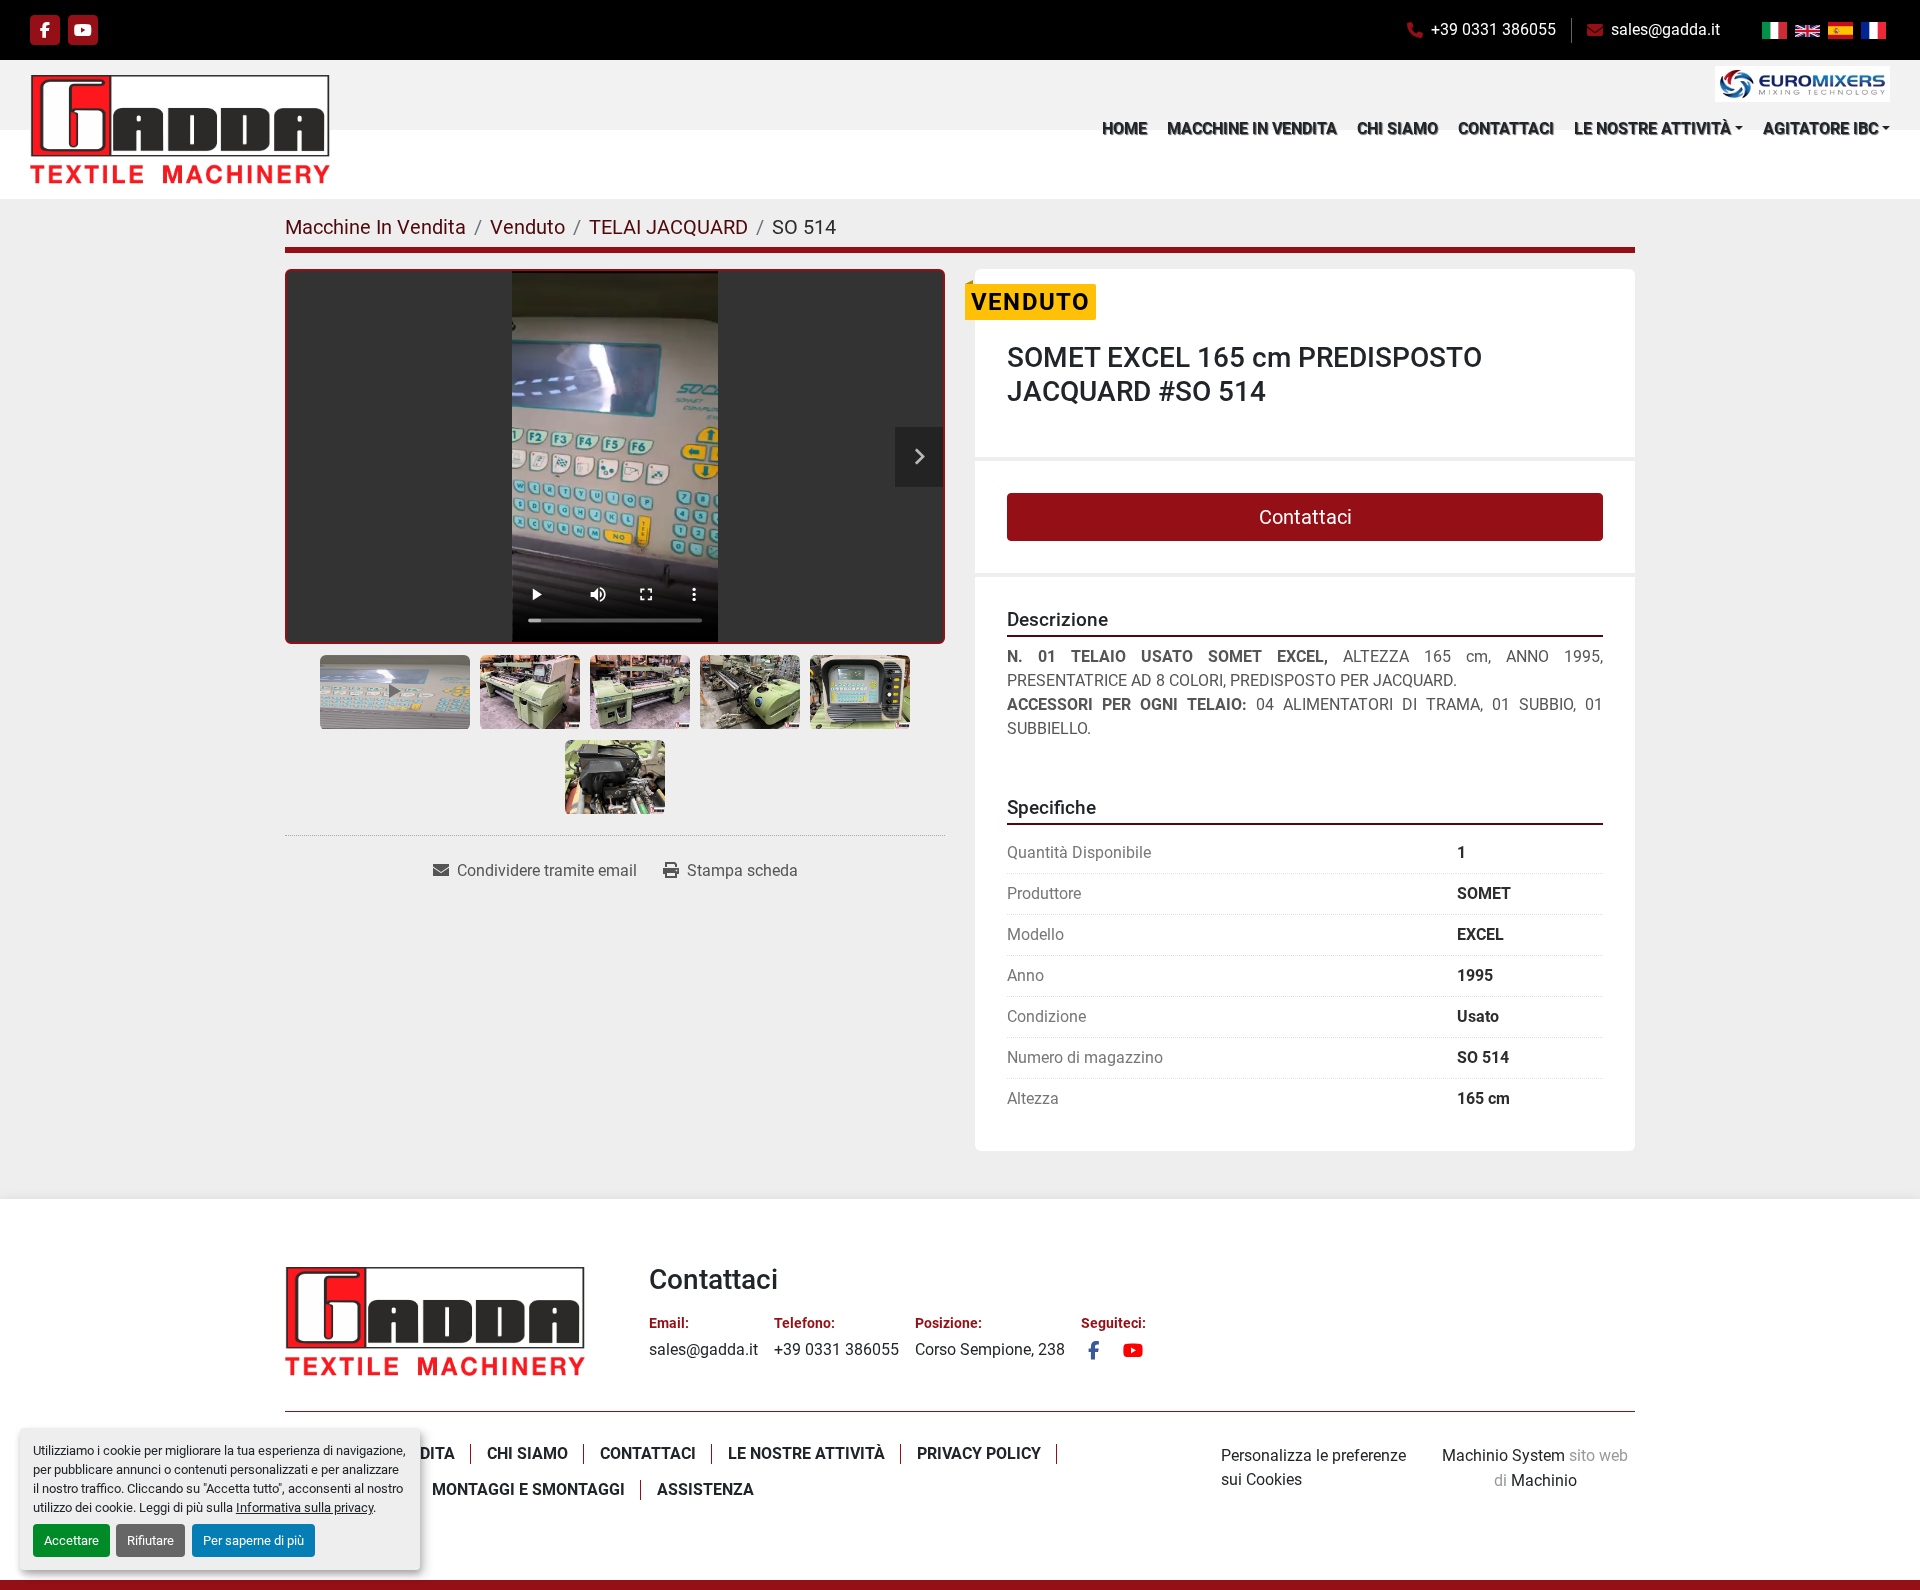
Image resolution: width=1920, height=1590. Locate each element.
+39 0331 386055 (1493, 29)
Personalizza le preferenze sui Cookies (1313, 1467)
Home (1124, 128)
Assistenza (705, 1489)
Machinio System (1503, 1455)
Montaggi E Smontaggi (528, 1489)
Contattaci (1506, 128)
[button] (1658, 129)
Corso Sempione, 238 (990, 1349)
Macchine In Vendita (1252, 128)
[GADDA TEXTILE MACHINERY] (435, 1321)
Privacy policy (979, 1453)
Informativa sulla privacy (304, 1507)
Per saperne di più (253, 1540)
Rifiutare (150, 1540)
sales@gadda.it (1665, 29)
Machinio (1544, 1480)
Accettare (71, 1540)
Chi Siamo (1397, 128)
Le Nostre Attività (1652, 128)
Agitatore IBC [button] (1820, 128)
